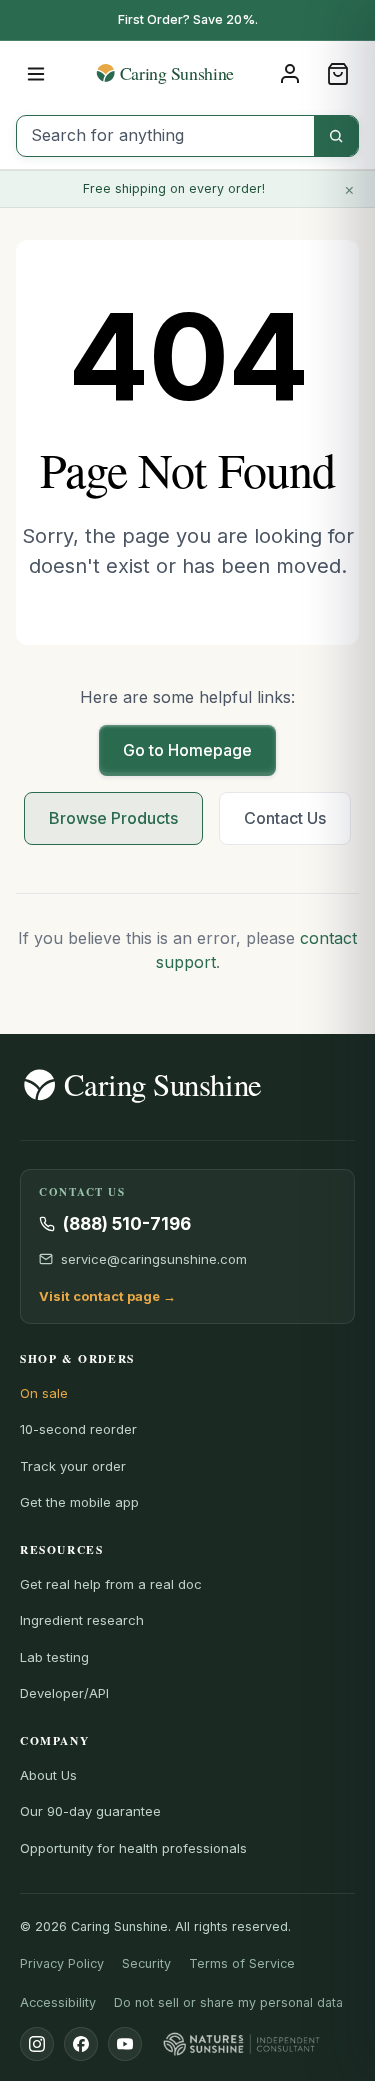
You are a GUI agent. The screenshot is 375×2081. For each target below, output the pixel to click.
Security (146, 1963)
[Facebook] (81, 2044)
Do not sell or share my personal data (228, 2002)
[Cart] (338, 74)
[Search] (336, 136)
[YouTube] (125, 2044)
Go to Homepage (187, 750)
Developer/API (64, 1693)
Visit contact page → (107, 1296)
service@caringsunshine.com (154, 1259)
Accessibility (58, 2002)
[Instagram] (37, 2044)
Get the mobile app (79, 1502)
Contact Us (285, 818)
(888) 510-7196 (127, 1224)
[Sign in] (290, 74)
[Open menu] (36, 74)
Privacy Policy (62, 1963)
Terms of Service (242, 1963)
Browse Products (113, 818)
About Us (48, 1775)
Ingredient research (82, 1620)
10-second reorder (78, 1429)
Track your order (73, 1466)
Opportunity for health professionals (133, 1848)
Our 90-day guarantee (90, 1811)
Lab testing (54, 1657)
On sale (44, 1393)
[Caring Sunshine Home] (188, 73)
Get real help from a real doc (111, 1584)
